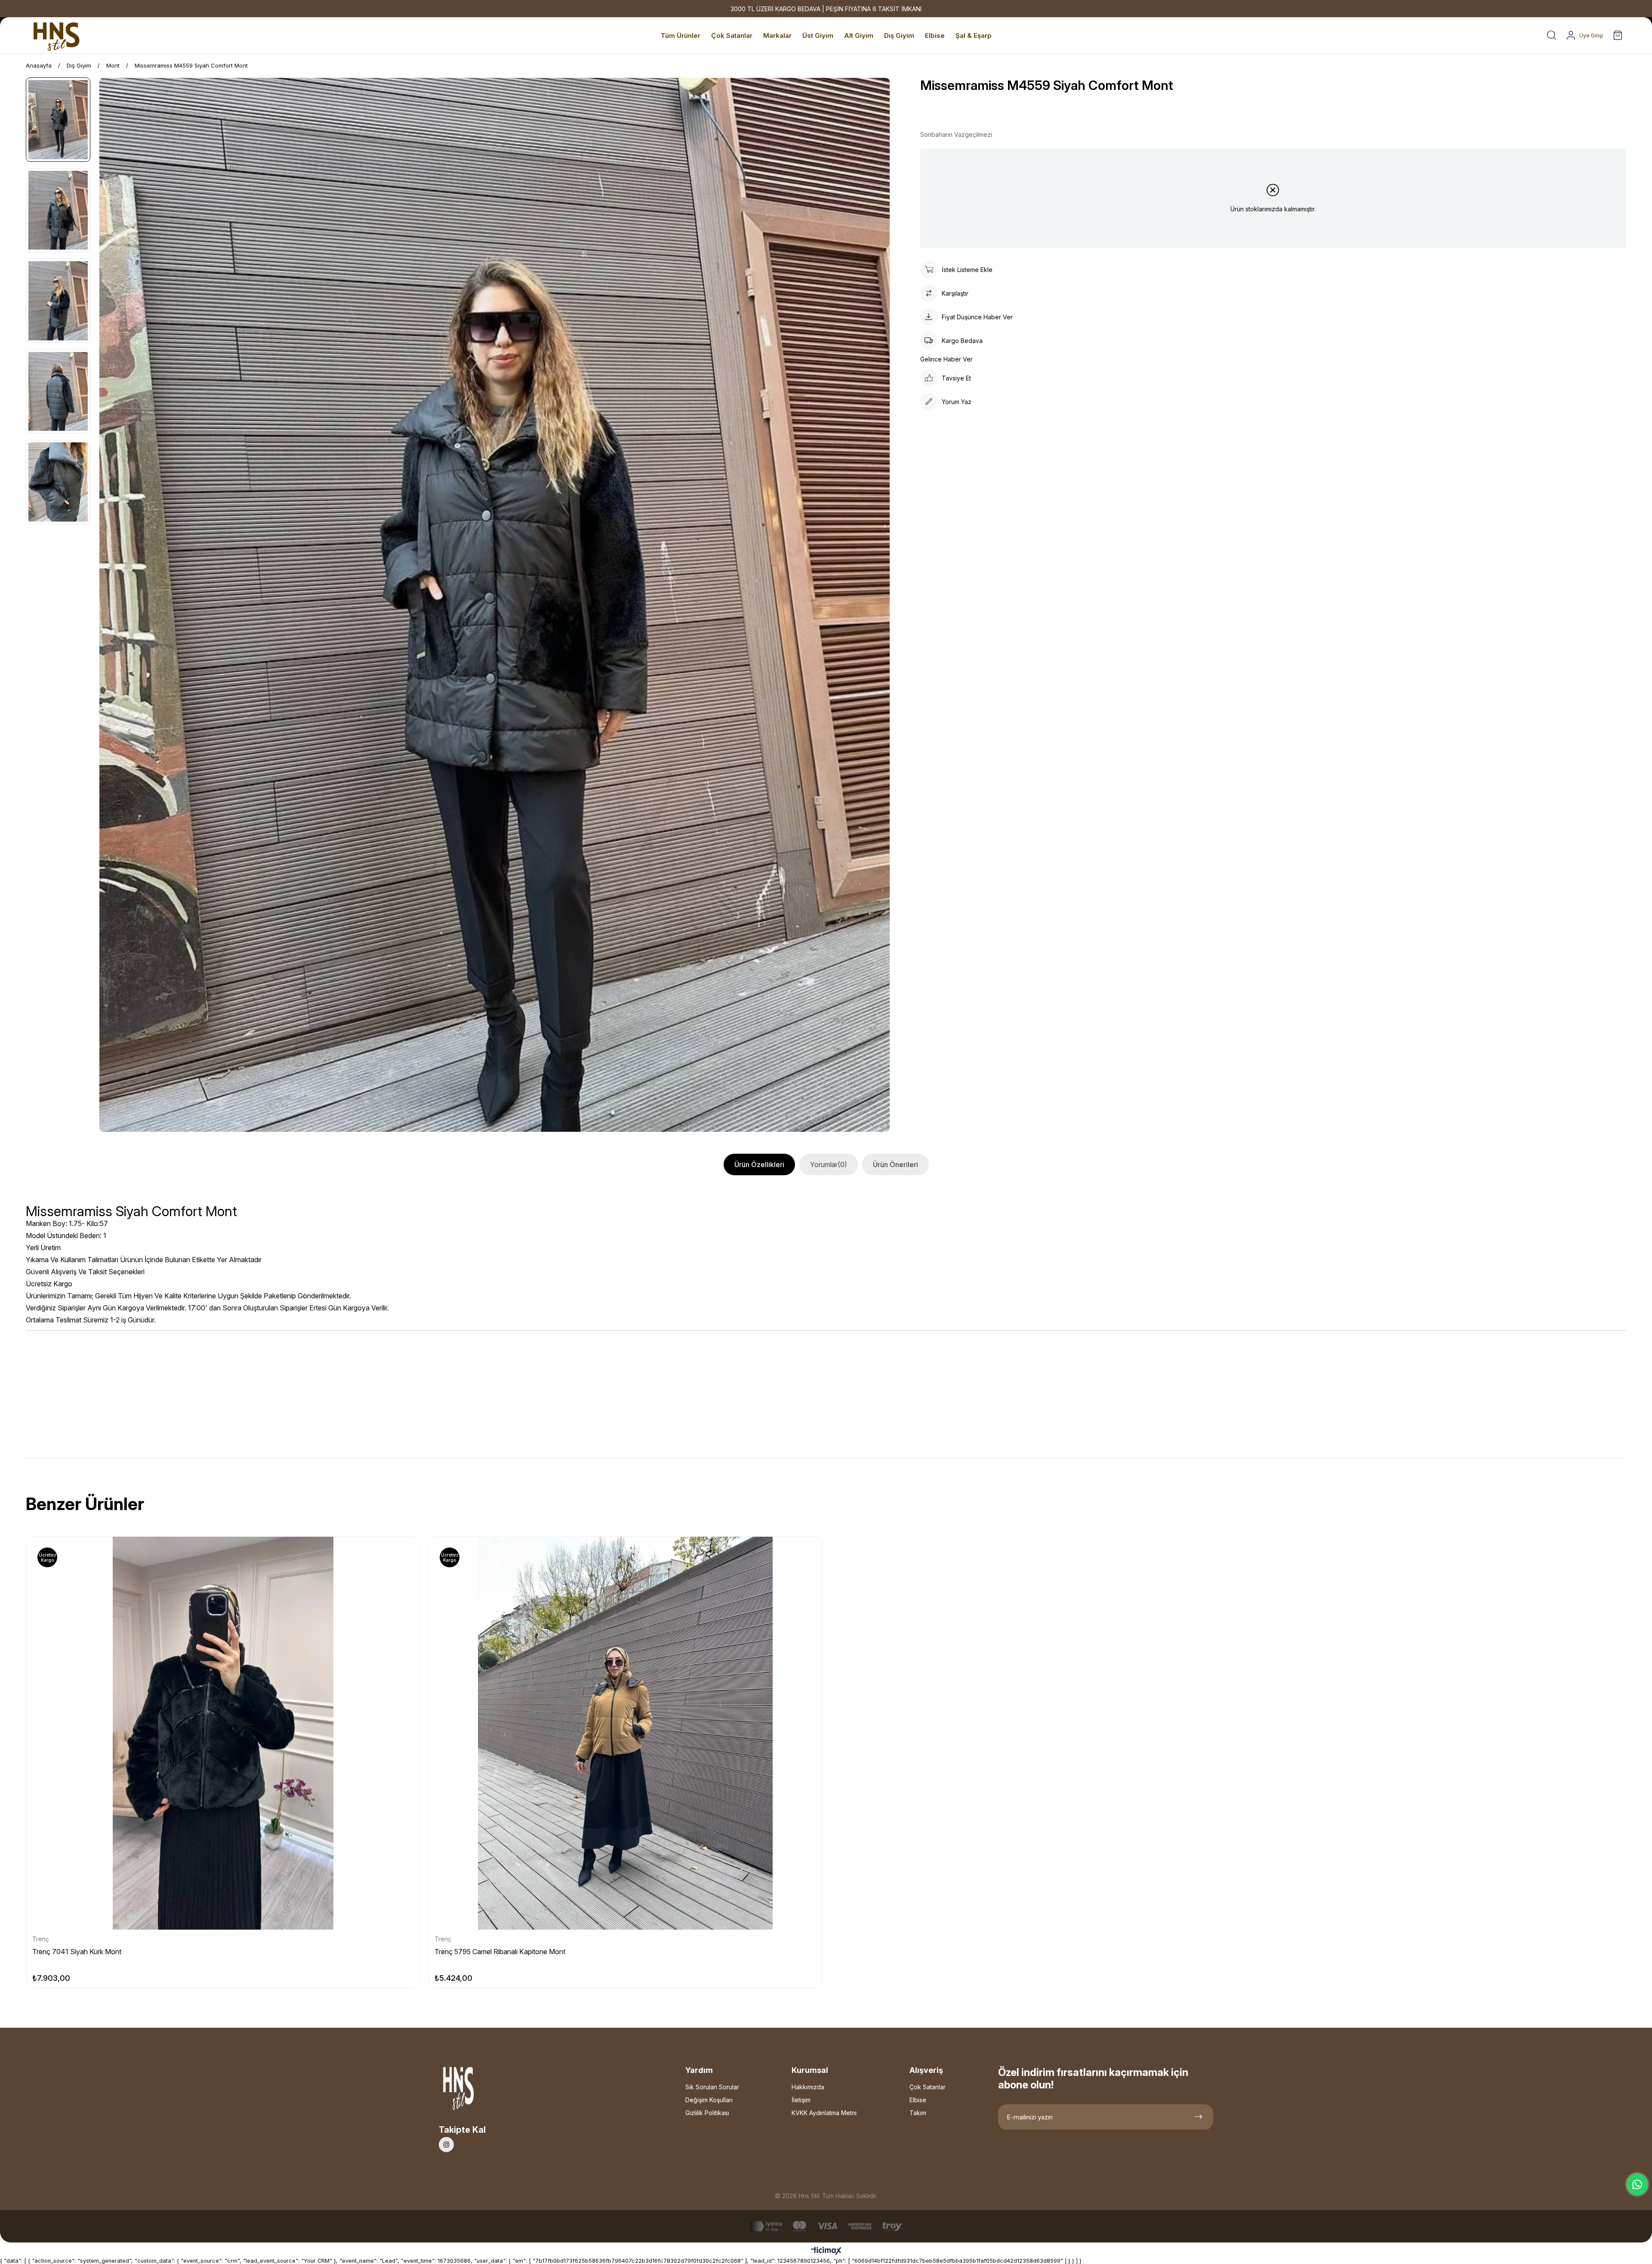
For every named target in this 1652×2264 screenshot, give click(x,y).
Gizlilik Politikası (707, 2113)
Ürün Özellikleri (759, 1164)
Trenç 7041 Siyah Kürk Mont (77, 1952)
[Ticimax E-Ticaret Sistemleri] (826, 2251)
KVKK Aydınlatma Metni (824, 2113)
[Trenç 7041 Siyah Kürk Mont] (223, 1733)
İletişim (801, 2100)
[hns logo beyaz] (481, 2091)
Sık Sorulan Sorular (712, 2087)
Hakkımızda (808, 2087)
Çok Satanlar (928, 2087)
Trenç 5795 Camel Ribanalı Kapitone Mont (500, 1952)
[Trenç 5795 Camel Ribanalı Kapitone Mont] (625, 1733)
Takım (918, 2113)
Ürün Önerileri (895, 1164)
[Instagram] (446, 2145)
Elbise (918, 2100)
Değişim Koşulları (709, 2100)
